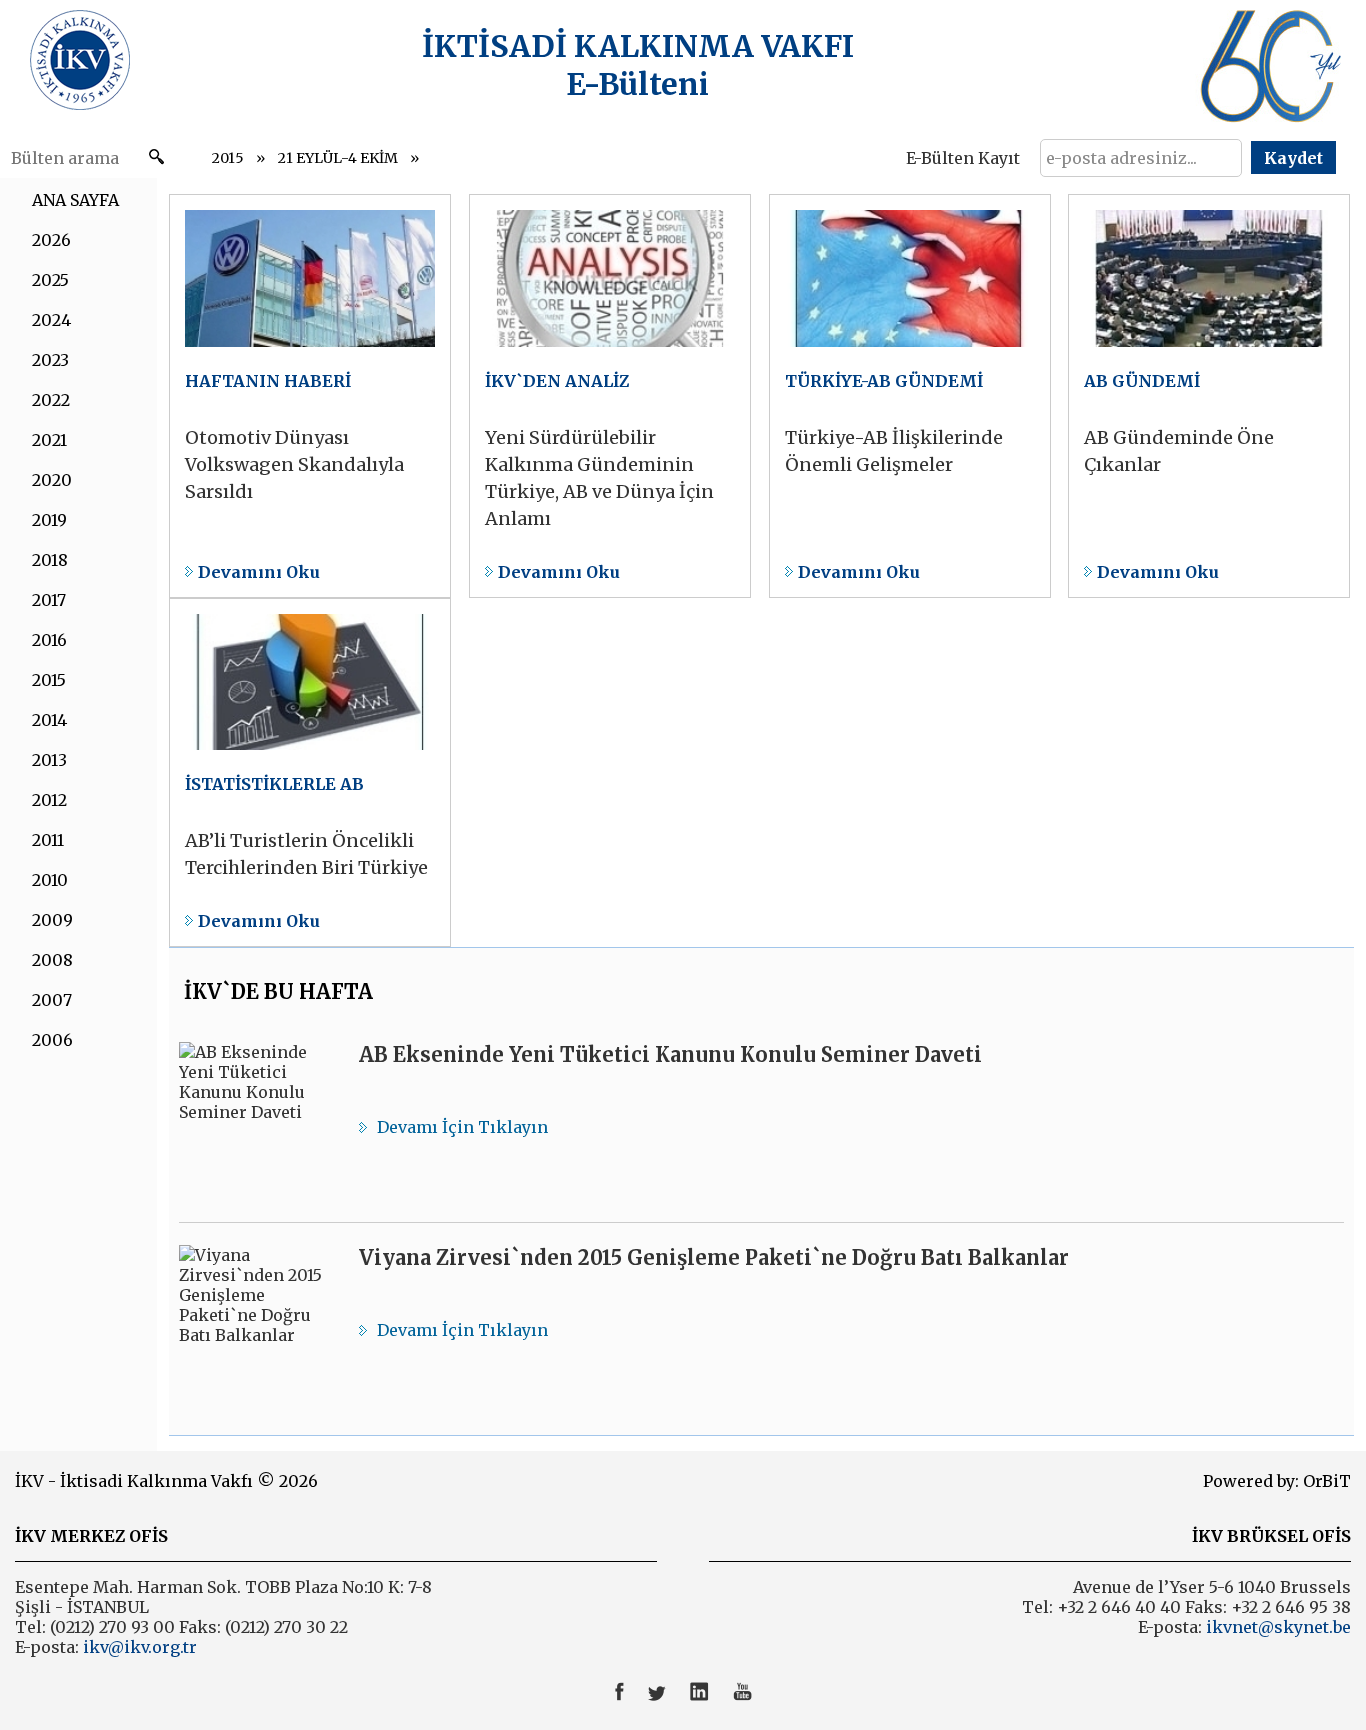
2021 (49, 440)
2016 (49, 640)
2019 (49, 520)
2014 (49, 720)
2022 (51, 400)
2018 (50, 560)
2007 (52, 1000)
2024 (51, 320)
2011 (48, 840)
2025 (50, 280)
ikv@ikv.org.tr (138, 1647)
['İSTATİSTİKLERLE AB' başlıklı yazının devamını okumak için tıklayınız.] (310, 773)
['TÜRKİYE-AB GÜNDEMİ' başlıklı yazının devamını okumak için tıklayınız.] (910, 396)
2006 (52, 1040)
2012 (49, 800)
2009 (52, 920)
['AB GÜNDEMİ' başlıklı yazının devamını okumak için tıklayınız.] (1209, 396)
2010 (50, 880)
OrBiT (1327, 1481)
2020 (52, 480)
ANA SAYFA (75, 200)
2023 (50, 360)
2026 (51, 240)
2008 (52, 960)
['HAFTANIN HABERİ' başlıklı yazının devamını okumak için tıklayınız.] (310, 396)
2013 (49, 760)
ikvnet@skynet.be (1278, 1627)
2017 (49, 600)
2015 (228, 158)
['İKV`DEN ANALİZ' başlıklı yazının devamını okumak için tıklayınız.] (610, 396)
